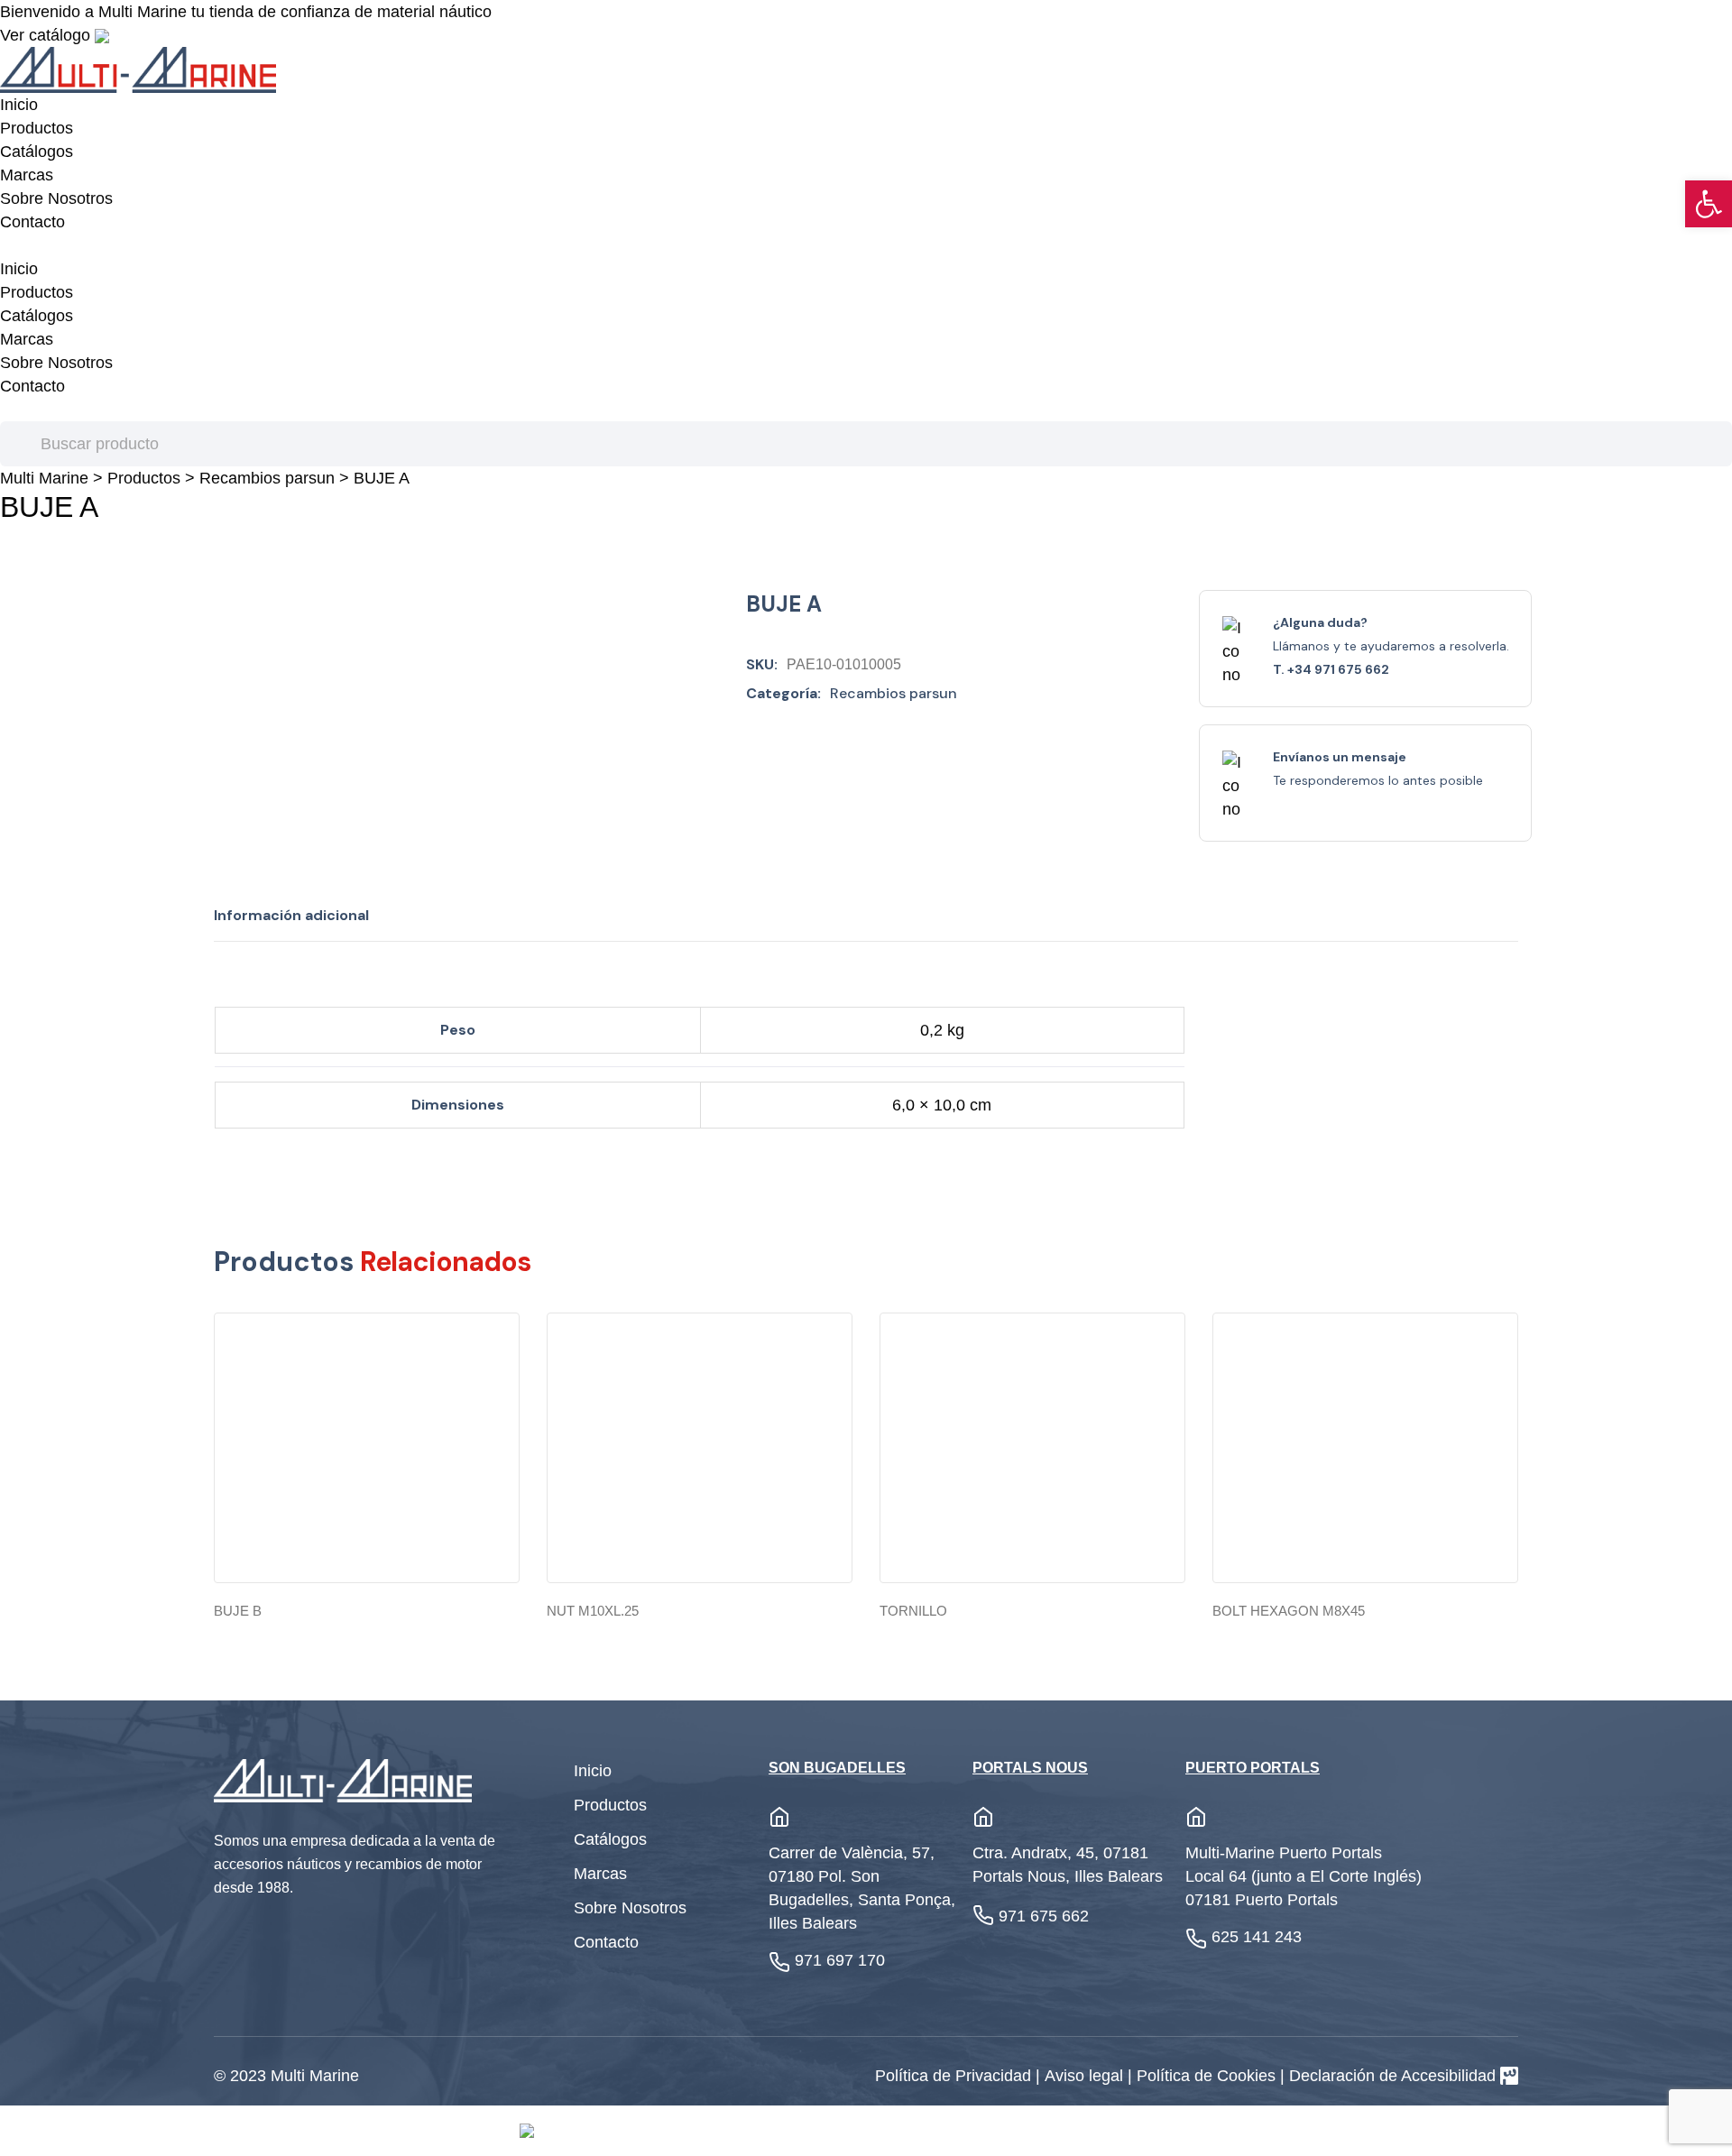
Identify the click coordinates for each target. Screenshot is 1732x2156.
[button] (1709, 204)
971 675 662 (1044, 1916)
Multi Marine (44, 478)
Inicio (19, 105)
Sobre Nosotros (56, 198)
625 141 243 (1257, 1937)
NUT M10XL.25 (593, 1611)
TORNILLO (913, 1611)
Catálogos (37, 152)
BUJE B (238, 1611)
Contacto (32, 222)
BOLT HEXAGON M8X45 (1289, 1611)
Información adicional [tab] (291, 915)
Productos (37, 128)
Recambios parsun (267, 478)
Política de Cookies (1208, 2076)
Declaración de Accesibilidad (1392, 2076)
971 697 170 (840, 1960)
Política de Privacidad (955, 2076)
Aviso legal (1086, 2076)
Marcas (27, 175)
